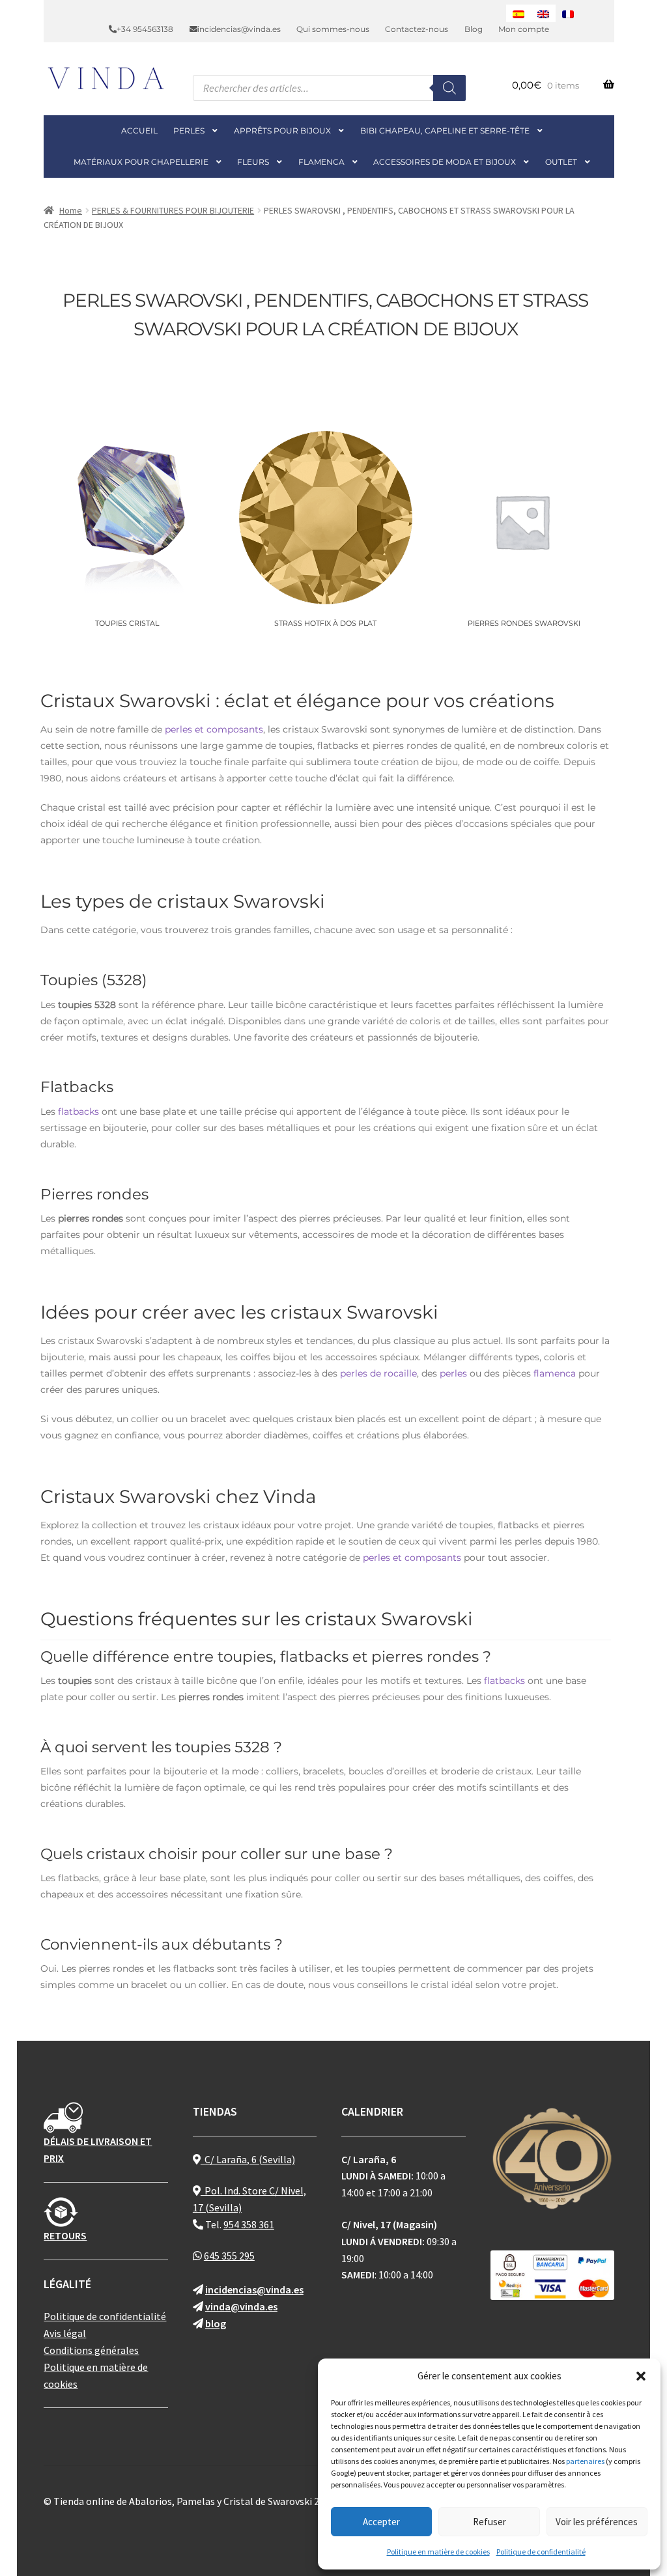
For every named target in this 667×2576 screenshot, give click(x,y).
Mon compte (524, 29)
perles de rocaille (378, 1373)
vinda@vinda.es (241, 2306)
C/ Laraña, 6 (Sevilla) (248, 2159)
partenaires (585, 2461)
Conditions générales (91, 2350)
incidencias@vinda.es (239, 29)
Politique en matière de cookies (438, 2552)
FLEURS (253, 162)
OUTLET (561, 162)
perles (453, 1373)
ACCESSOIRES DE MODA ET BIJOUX (445, 162)
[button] (641, 2376)
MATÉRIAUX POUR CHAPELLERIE (141, 162)
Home (71, 210)
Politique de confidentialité (541, 2552)
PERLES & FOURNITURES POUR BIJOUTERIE (173, 210)
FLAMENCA (321, 162)
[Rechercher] (449, 88)
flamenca (555, 1373)
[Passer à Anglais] (543, 13)
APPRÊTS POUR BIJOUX (282, 131)
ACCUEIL (139, 131)
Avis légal (65, 2333)
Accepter (381, 2522)
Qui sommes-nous (333, 29)
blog (216, 2323)
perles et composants (214, 729)
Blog (474, 29)
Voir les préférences (597, 2522)
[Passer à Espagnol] (518, 13)
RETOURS (65, 2235)
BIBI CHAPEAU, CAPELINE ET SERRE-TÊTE (445, 131)
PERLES (189, 131)
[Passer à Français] (568, 13)
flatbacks (78, 1112)
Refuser (490, 2522)
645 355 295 (229, 2256)
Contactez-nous (417, 29)
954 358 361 (249, 2224)
